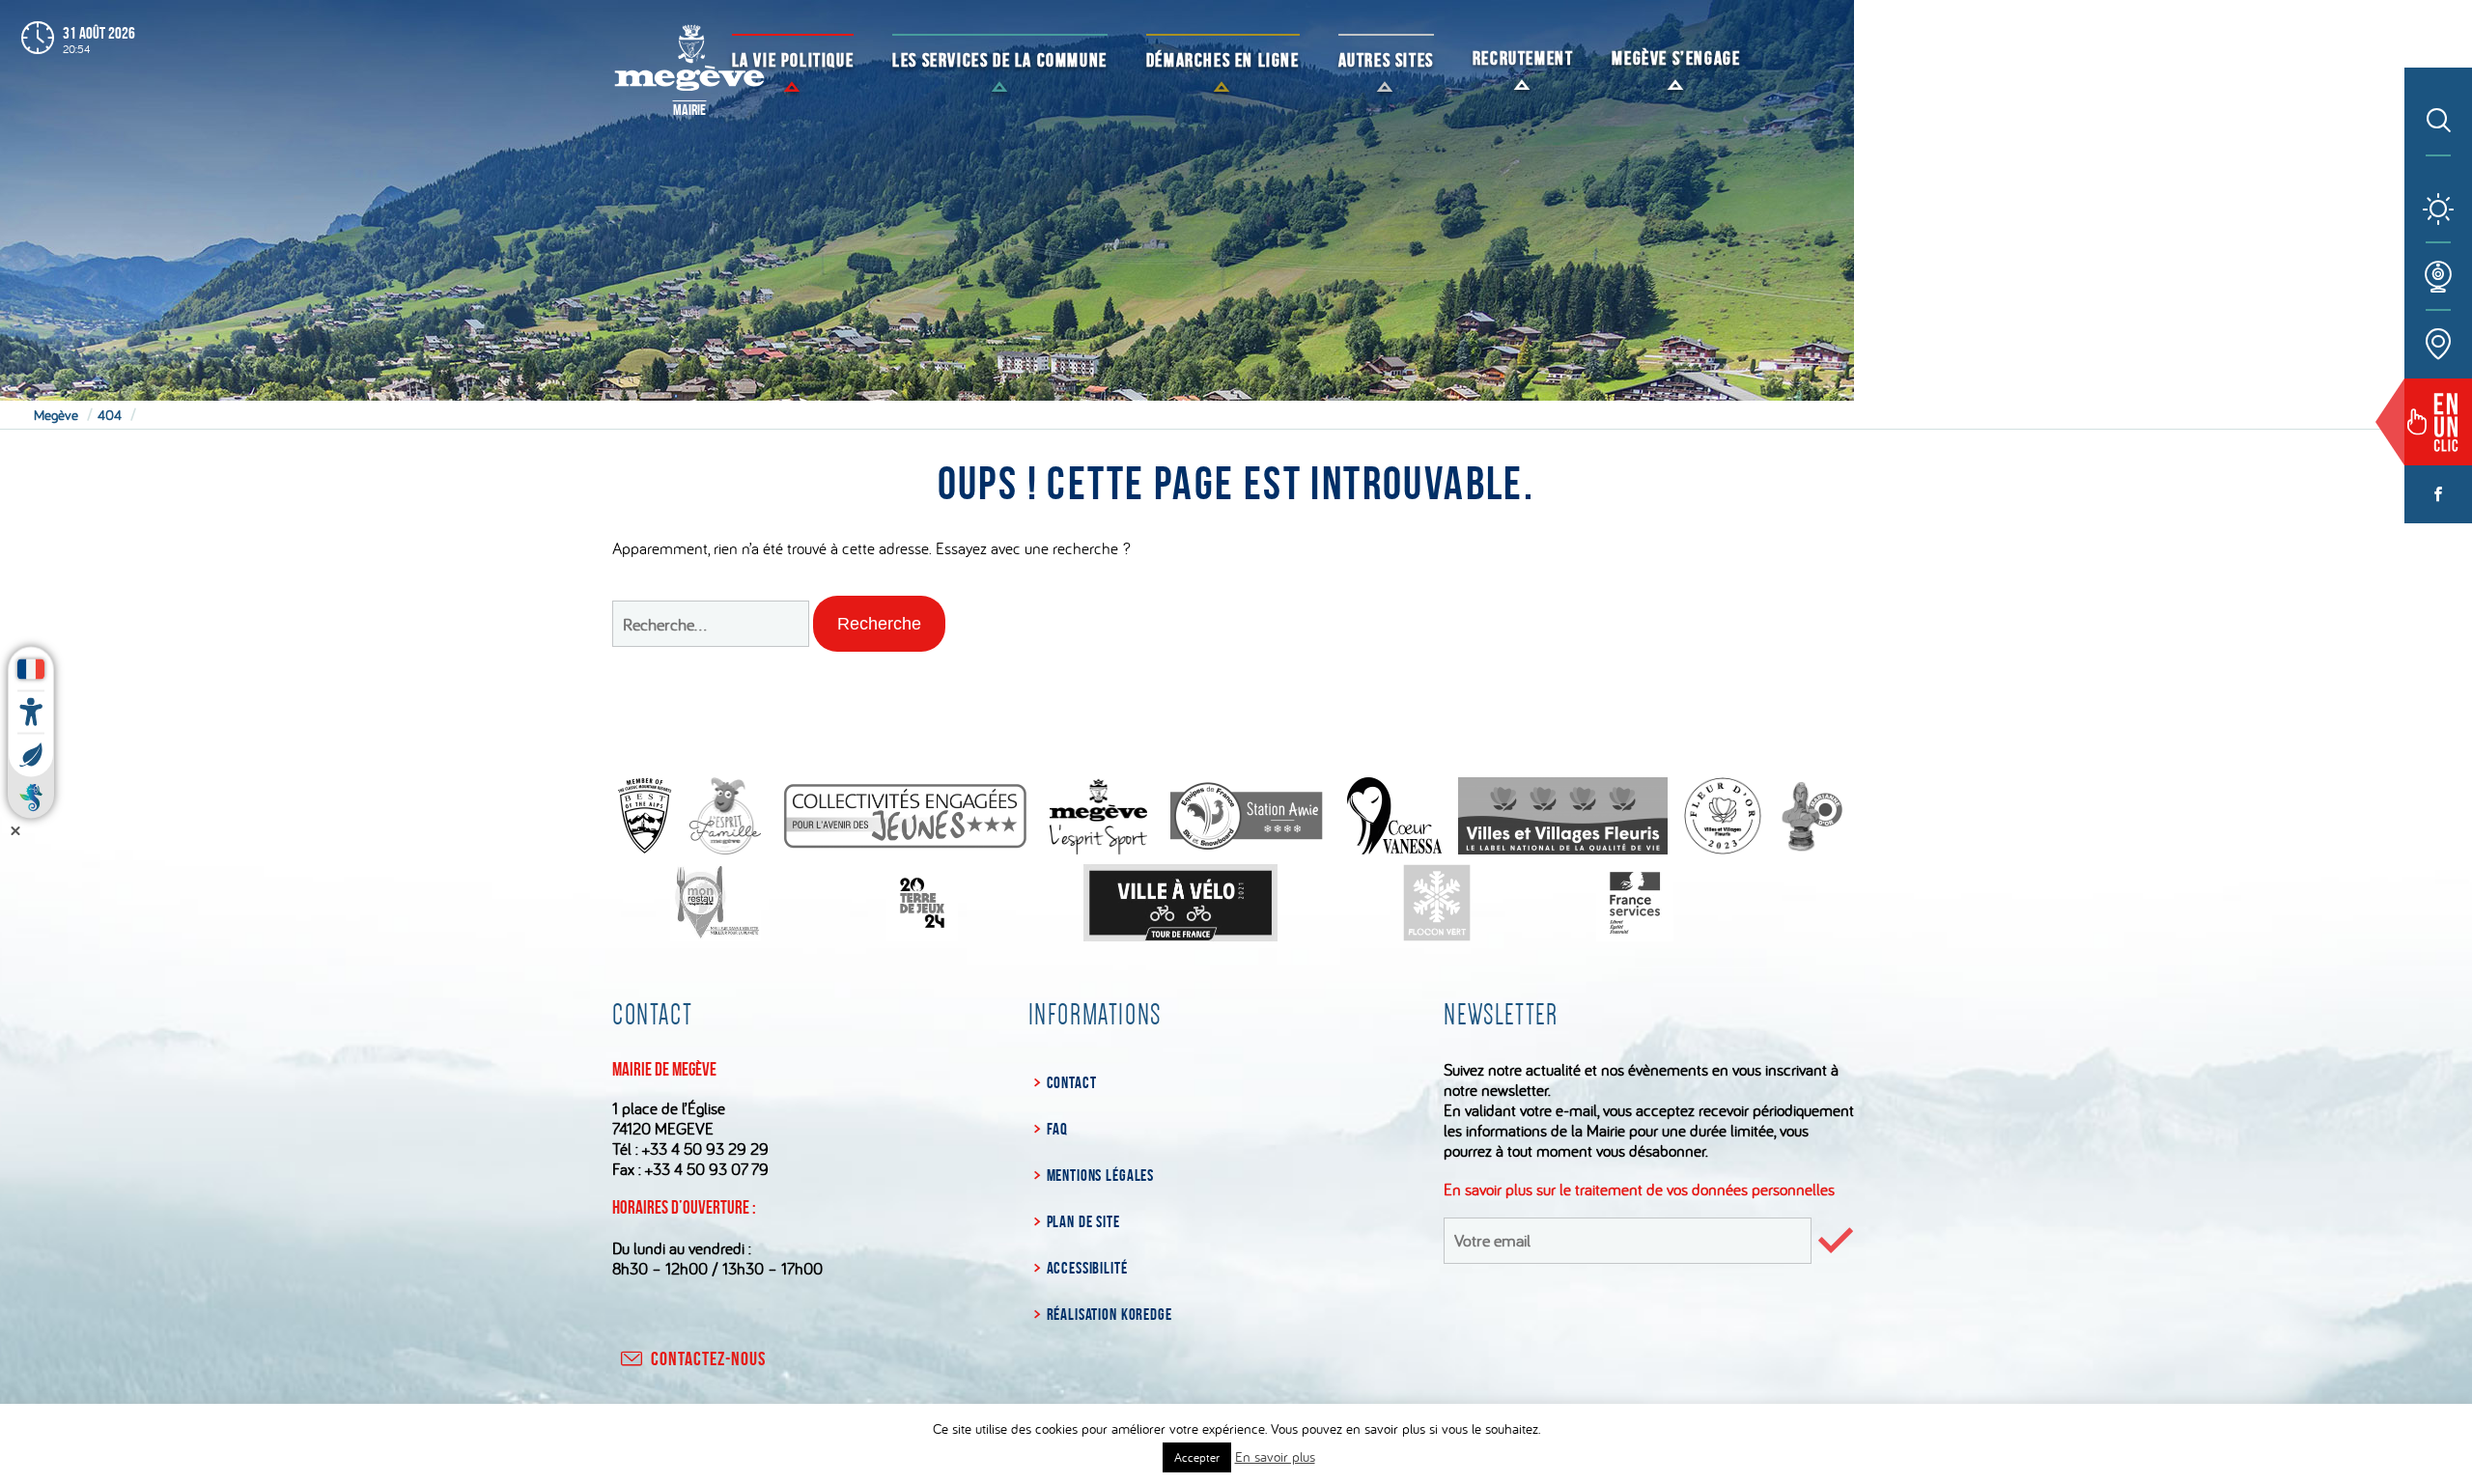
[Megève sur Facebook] (2438, 494)
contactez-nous (708, 1358)
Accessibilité (1087, 1268)
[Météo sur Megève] (2438, 210)
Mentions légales (1100, 1175)
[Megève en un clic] (2438, 422)
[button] (879, 624)
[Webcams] (2438, 277)
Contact (1072, 1082)
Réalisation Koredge (1110, 1314)
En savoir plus (1275, 1456)
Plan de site (1083, 1221)
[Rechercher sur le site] (2439, 122)
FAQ (1057, 1129)
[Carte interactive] (2438, 345)
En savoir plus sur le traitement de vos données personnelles (1639, 1189)
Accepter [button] (1197, 1457)
